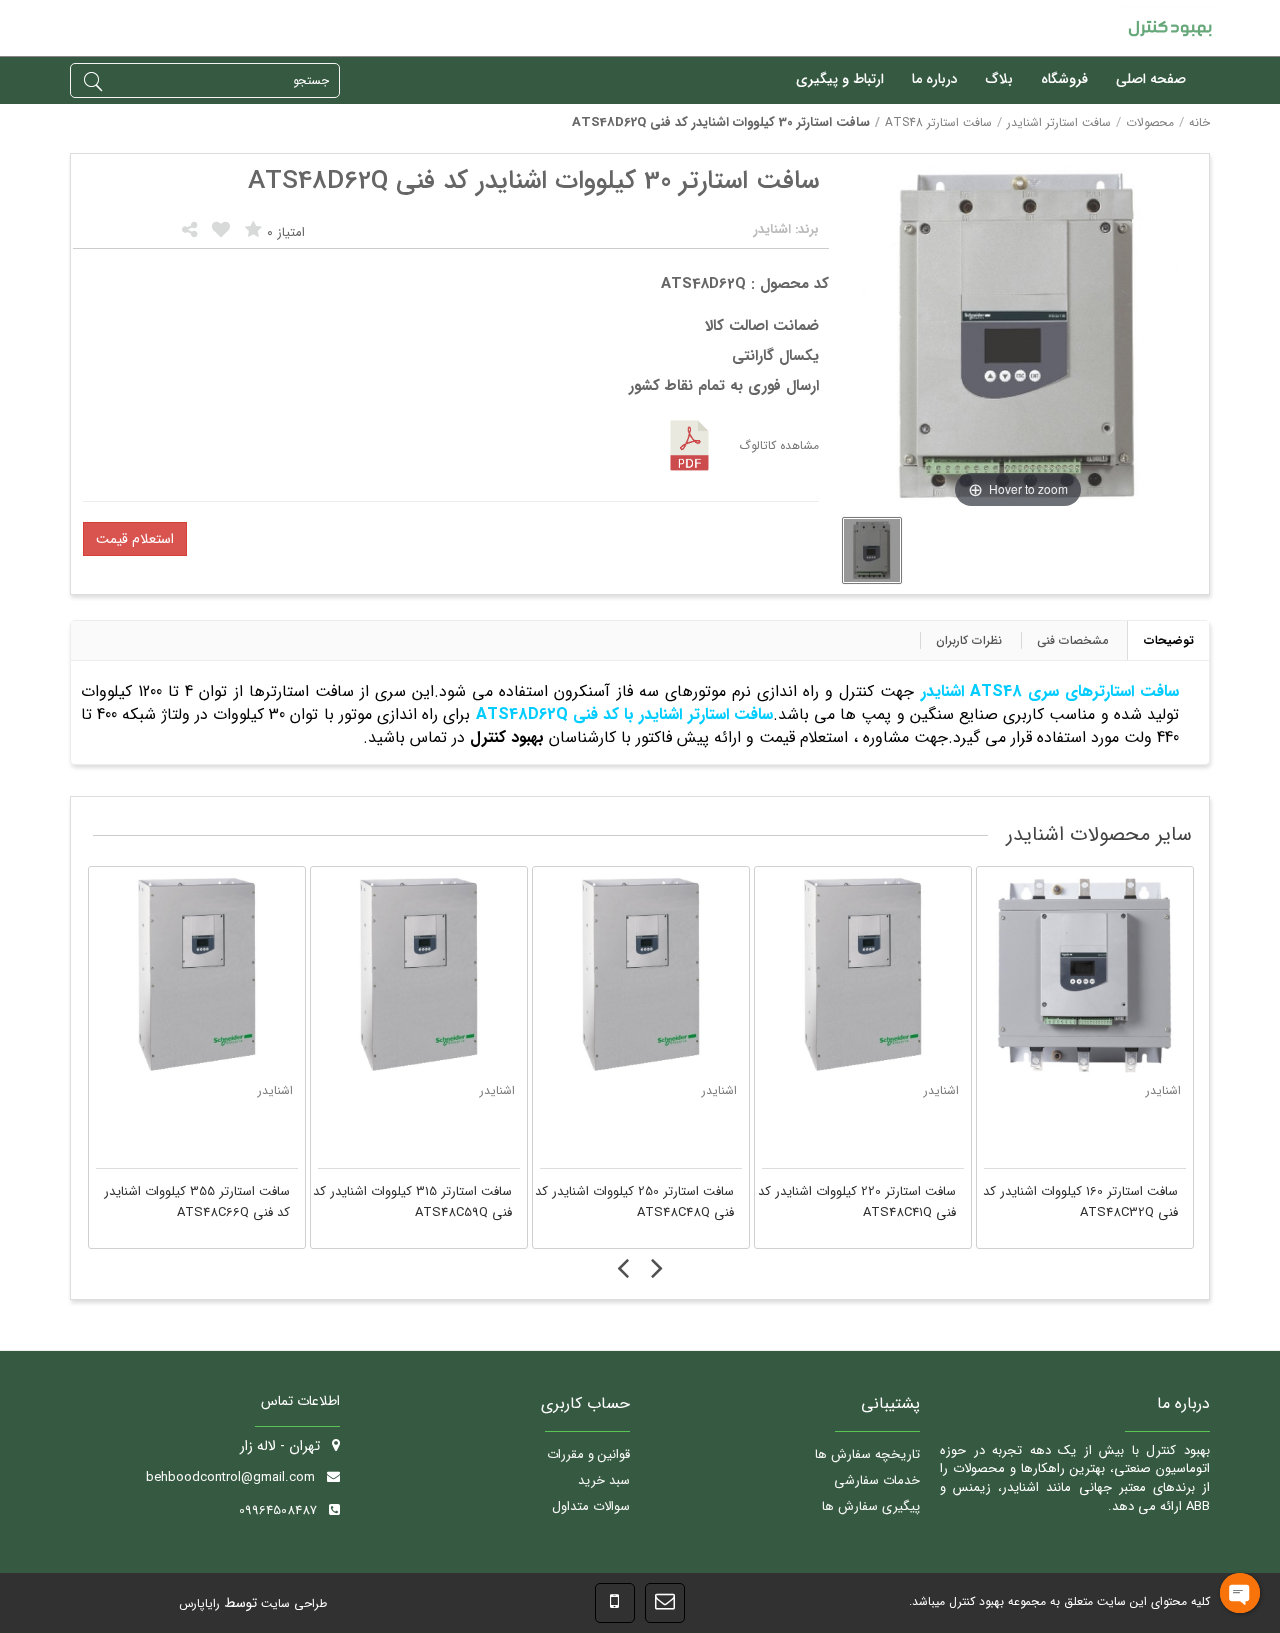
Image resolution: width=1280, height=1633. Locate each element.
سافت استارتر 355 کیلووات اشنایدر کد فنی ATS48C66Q (197, 1202)
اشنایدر (275, 1090)
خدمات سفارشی (877, 1480)
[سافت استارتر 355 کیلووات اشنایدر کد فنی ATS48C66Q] (197, 975)
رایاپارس (199, 1603)
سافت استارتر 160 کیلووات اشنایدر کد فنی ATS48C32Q (1080, 1202)
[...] (872, 550)
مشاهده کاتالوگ (779, 445)
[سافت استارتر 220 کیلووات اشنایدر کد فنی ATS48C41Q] (863, 975)
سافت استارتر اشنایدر (1059, 122)
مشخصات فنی (1072, 640)
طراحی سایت (292, 1603)
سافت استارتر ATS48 (938, 122)
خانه (1199, 122)
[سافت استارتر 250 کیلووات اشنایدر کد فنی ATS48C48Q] (641, 975)
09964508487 (278, 1510)
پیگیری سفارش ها (871, 1506)
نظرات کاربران (969, 640)
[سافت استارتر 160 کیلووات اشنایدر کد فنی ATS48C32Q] (1085, 975)
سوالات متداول (591, 1506)
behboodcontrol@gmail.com (230, 1477)
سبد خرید (604, 1480)
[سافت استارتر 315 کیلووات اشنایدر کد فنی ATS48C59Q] (419, 975)
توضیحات (1169, 640)
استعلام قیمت (135, 539)
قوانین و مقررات (588, 1454)
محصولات (1150, 122)
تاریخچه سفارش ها (867, 1454)
